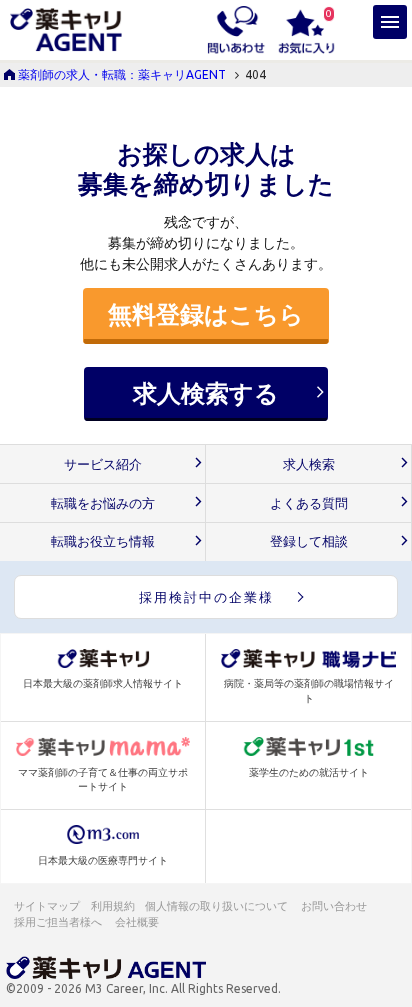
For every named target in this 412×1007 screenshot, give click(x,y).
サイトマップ (47, 906)
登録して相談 (309, 541)
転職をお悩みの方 (103, 503)
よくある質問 (309, 503)
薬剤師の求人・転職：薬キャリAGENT (122, 74)
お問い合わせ (335, 906)
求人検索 (309, 464)
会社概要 (138, 922)
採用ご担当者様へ (59, 922)
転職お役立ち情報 (103, 541)
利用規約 (113, 906)
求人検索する (206, 393)
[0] (306, 28)
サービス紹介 (103, 464)
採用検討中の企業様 (206, 597)
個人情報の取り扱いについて (217, 906)
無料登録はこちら (206, 314)
